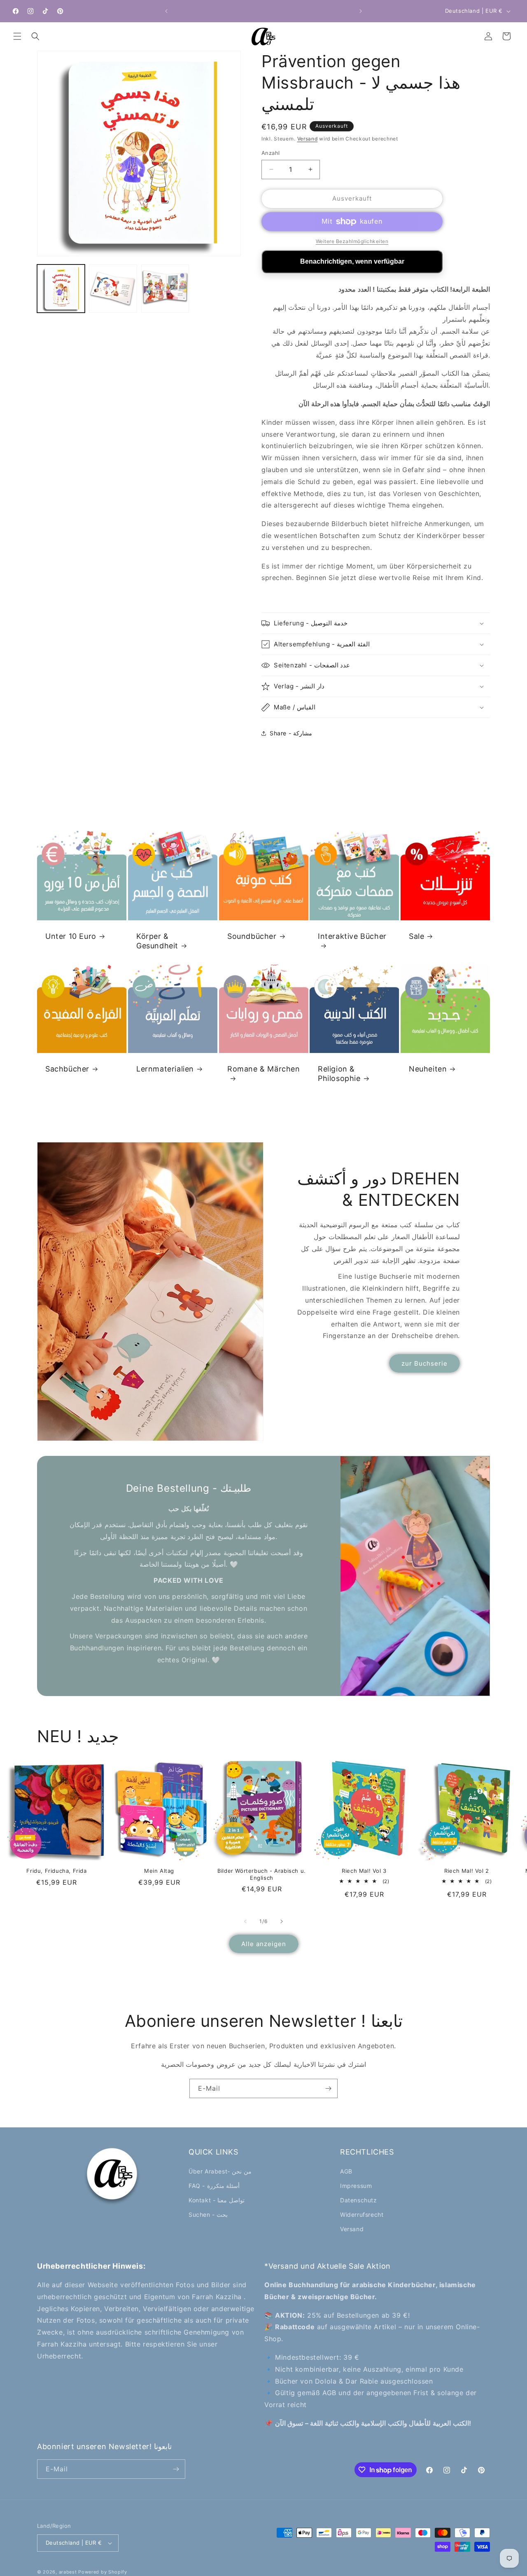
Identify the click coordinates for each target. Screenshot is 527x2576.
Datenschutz (359, 2200)
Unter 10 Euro (71, 936)
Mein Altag (159, 1871)
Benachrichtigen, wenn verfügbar (352, 261)
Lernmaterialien (165, 1068)
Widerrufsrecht (362, 2215)
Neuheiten (428, 1068)
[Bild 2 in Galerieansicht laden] (113, 288)
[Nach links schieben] (245, 1921)
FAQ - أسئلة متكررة (214, 2186)
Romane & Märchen (264, 1068)
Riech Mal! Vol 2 (467, 1871)
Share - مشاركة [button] (291, 733)
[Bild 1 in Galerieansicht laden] (61, 288)
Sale (416, 936)
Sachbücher (67, 1068)
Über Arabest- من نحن (220, 2171)
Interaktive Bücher (352, 936)
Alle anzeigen (264, 1944)
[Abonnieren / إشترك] (328, 2088)
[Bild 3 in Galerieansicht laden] (165, 288)
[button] (17, 36)
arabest (69, 2572)
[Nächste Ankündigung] (361, 11)
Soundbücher (252, 936)
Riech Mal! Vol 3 (364, 1871)
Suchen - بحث (208, 2215)
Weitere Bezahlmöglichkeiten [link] (352, 241)
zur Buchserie (424, 1363)
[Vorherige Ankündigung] (166, 11)
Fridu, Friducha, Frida (56, 1871)
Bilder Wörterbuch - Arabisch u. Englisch (262, 1874)
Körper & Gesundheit (157, 941)
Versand (308, 139)
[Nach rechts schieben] (282, 1921)
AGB (346, 2171)
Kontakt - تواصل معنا (217, 2200)
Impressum (356, 2186)
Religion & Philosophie (339, 1073)
